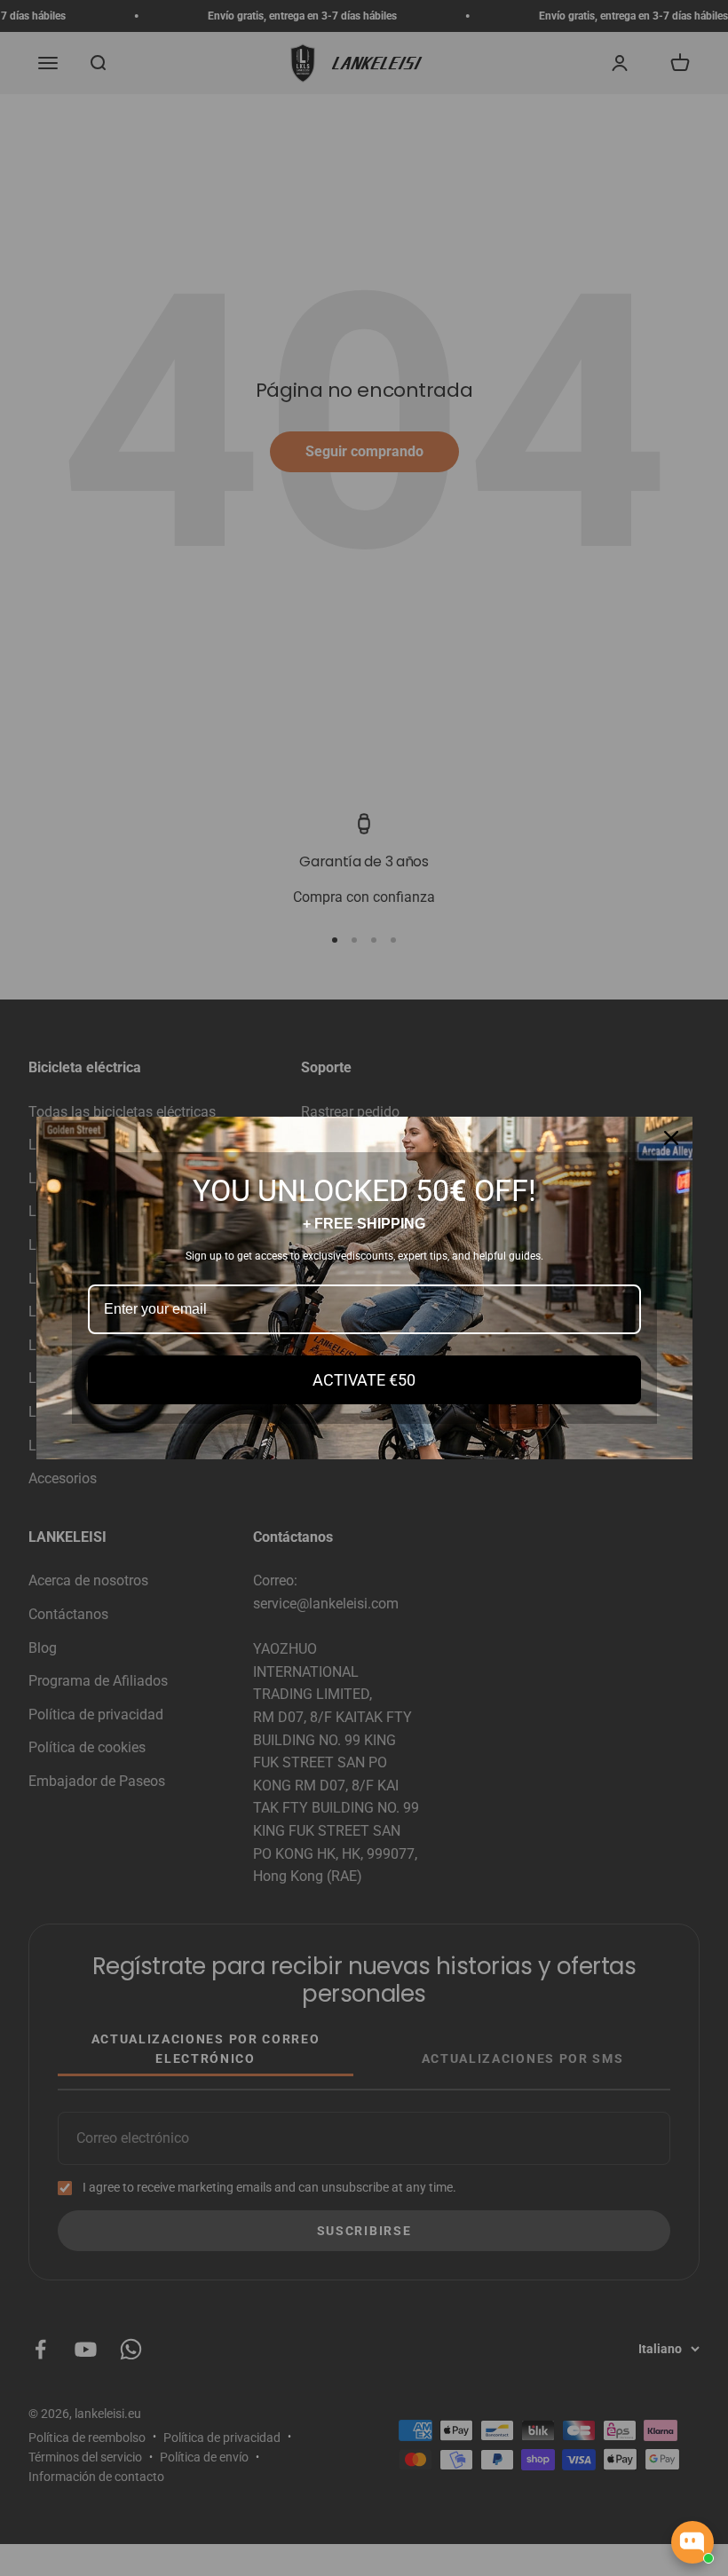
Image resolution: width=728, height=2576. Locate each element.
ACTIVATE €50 (364, 1380)
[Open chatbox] (692, 2542)
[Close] (671, 1138)
